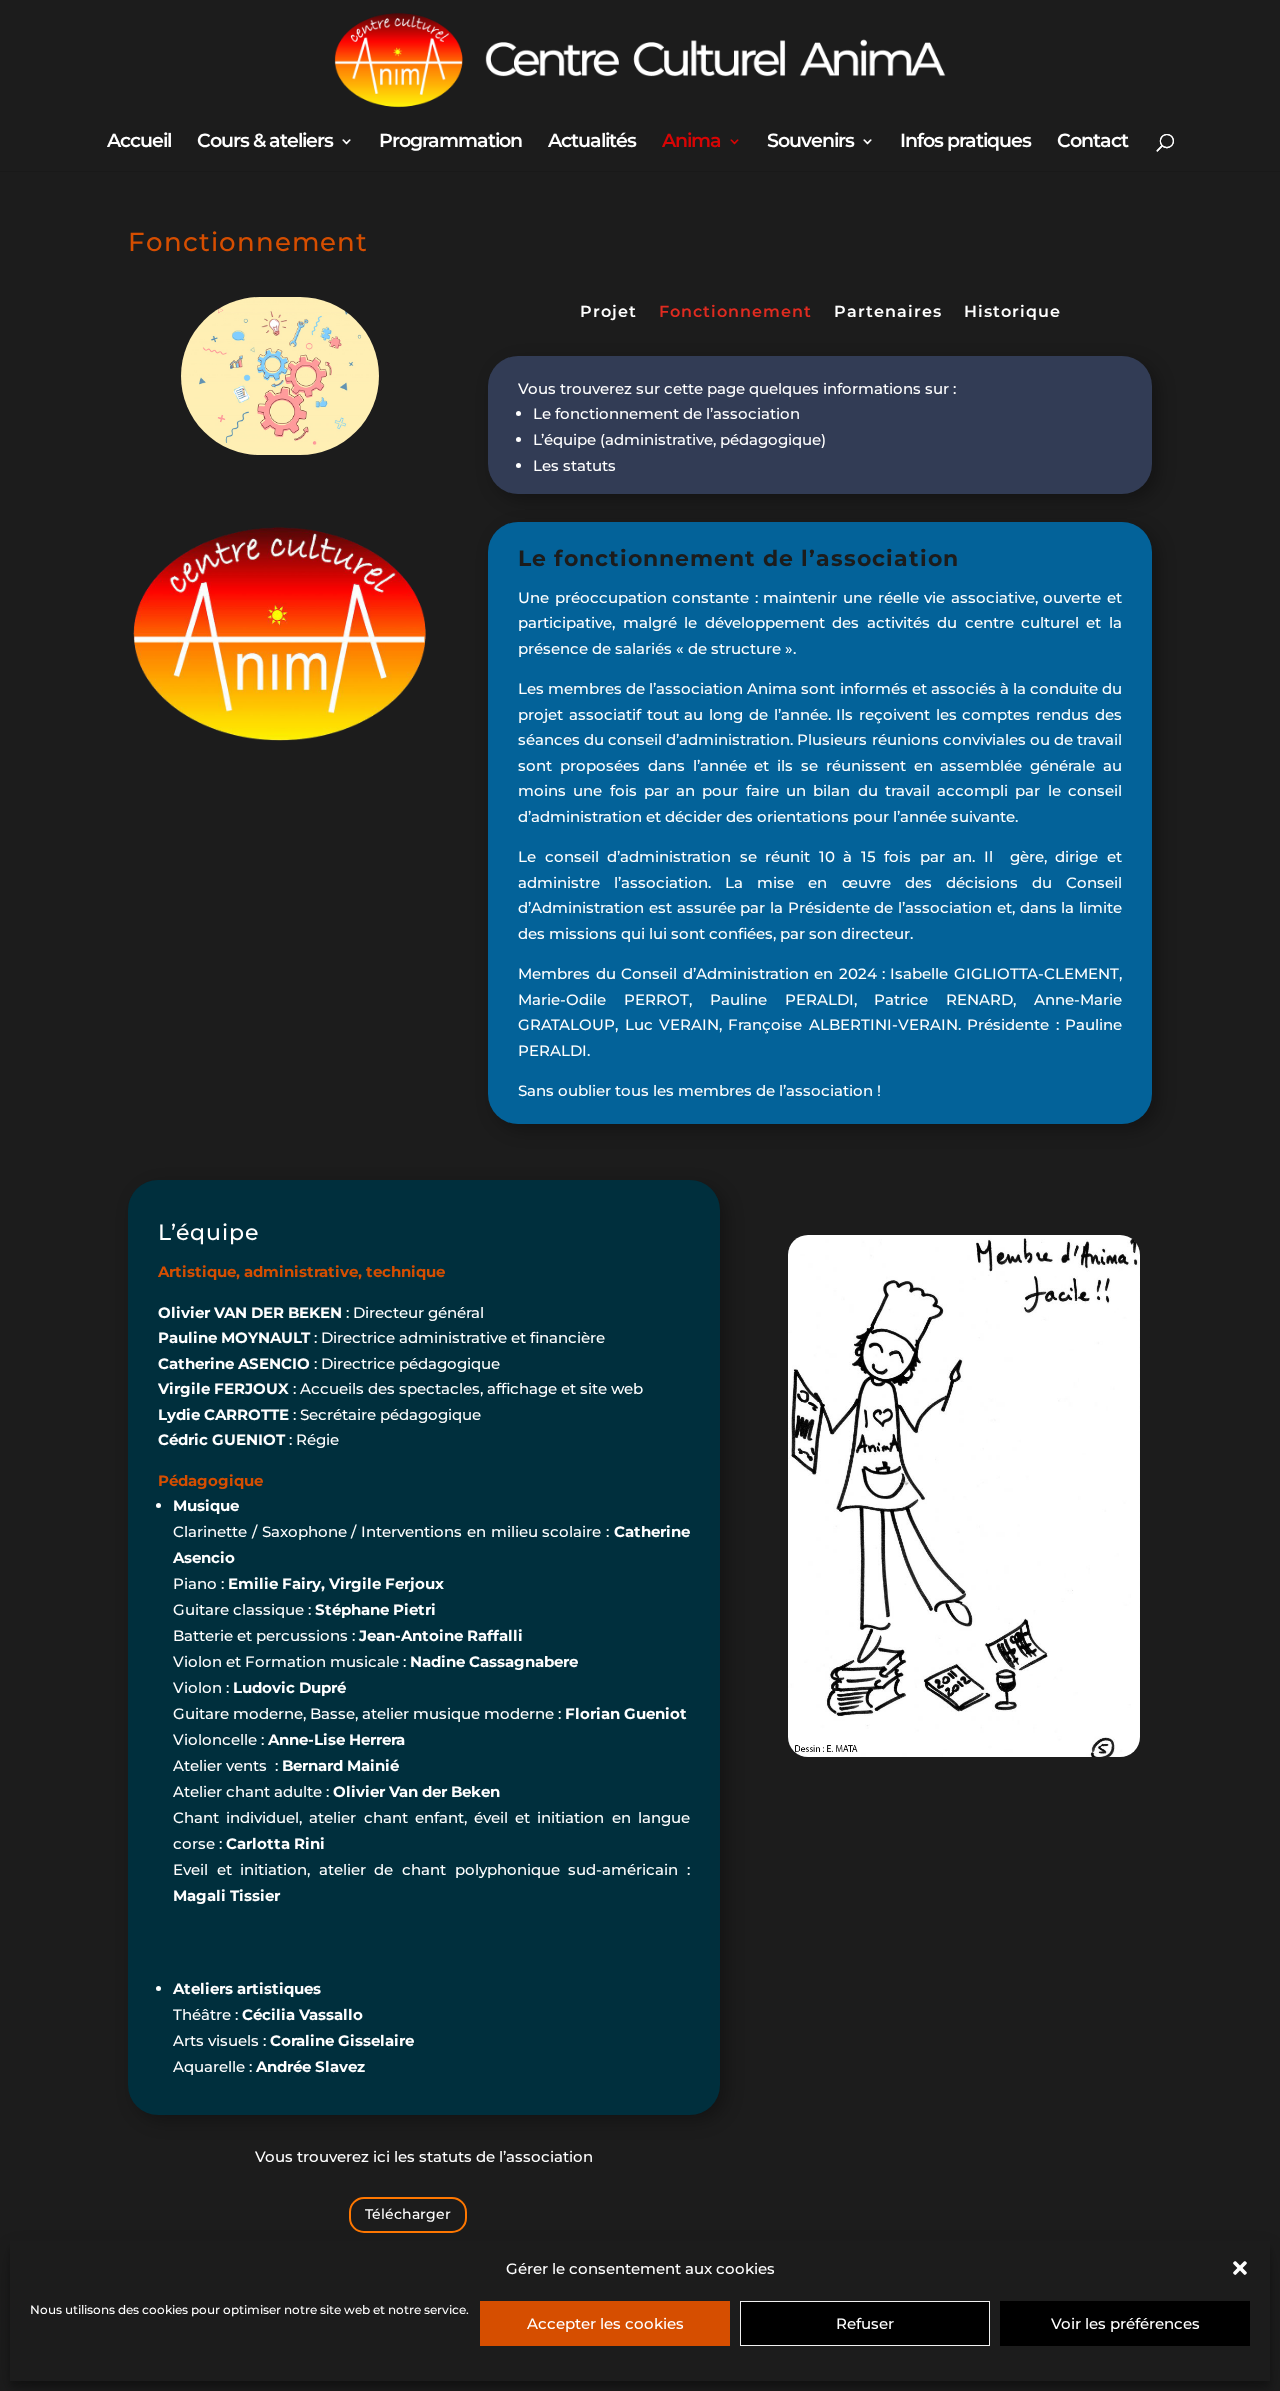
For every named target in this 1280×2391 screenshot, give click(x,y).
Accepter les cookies (605, 2323)
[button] (1240, 2268)
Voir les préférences (1125, 2323)
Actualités (592, 143)
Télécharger (408, 2214)
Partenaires (888, 313)
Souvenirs (810, 143)
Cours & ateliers (265, 143)
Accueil (139, 143)
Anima (691, 143)
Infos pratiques (965, 143)
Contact (1092, 143)
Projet (608, 313)
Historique (1012, 313)
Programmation (450, 143)
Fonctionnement (735, 313)
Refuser (865, 2323)
